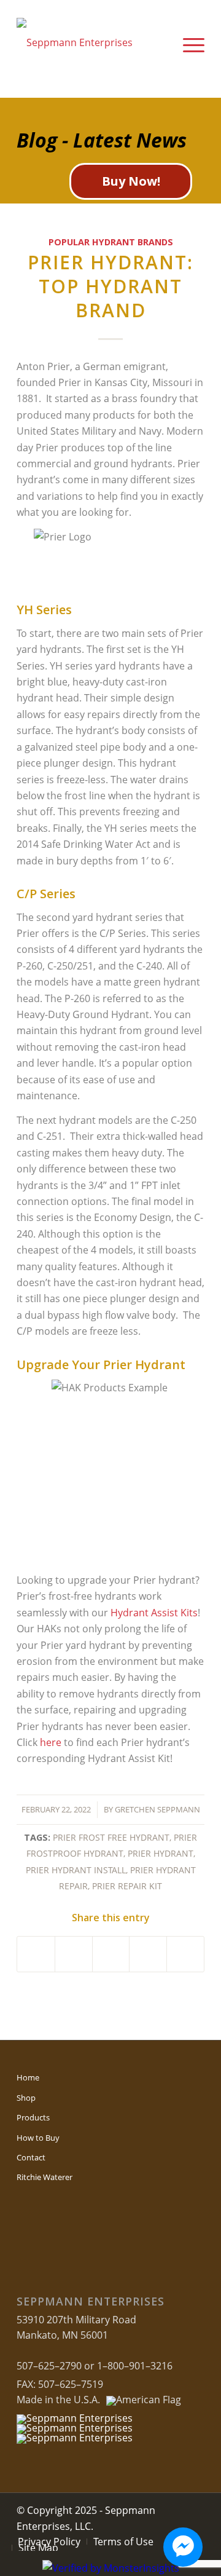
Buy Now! (131, 181)
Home (28, 2077)
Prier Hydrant (161, 1853)
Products (33, 2117)
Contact (31, 2157)
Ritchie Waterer (45, 2177)
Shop (26, 2098)
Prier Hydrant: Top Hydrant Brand (110, 286)
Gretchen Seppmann (157, 1809)
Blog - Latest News (102, 140)
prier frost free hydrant (111, 1837)
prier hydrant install (76, 1870)
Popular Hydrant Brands (111, 242)
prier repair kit (127, 1886)
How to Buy (38, 2138)
